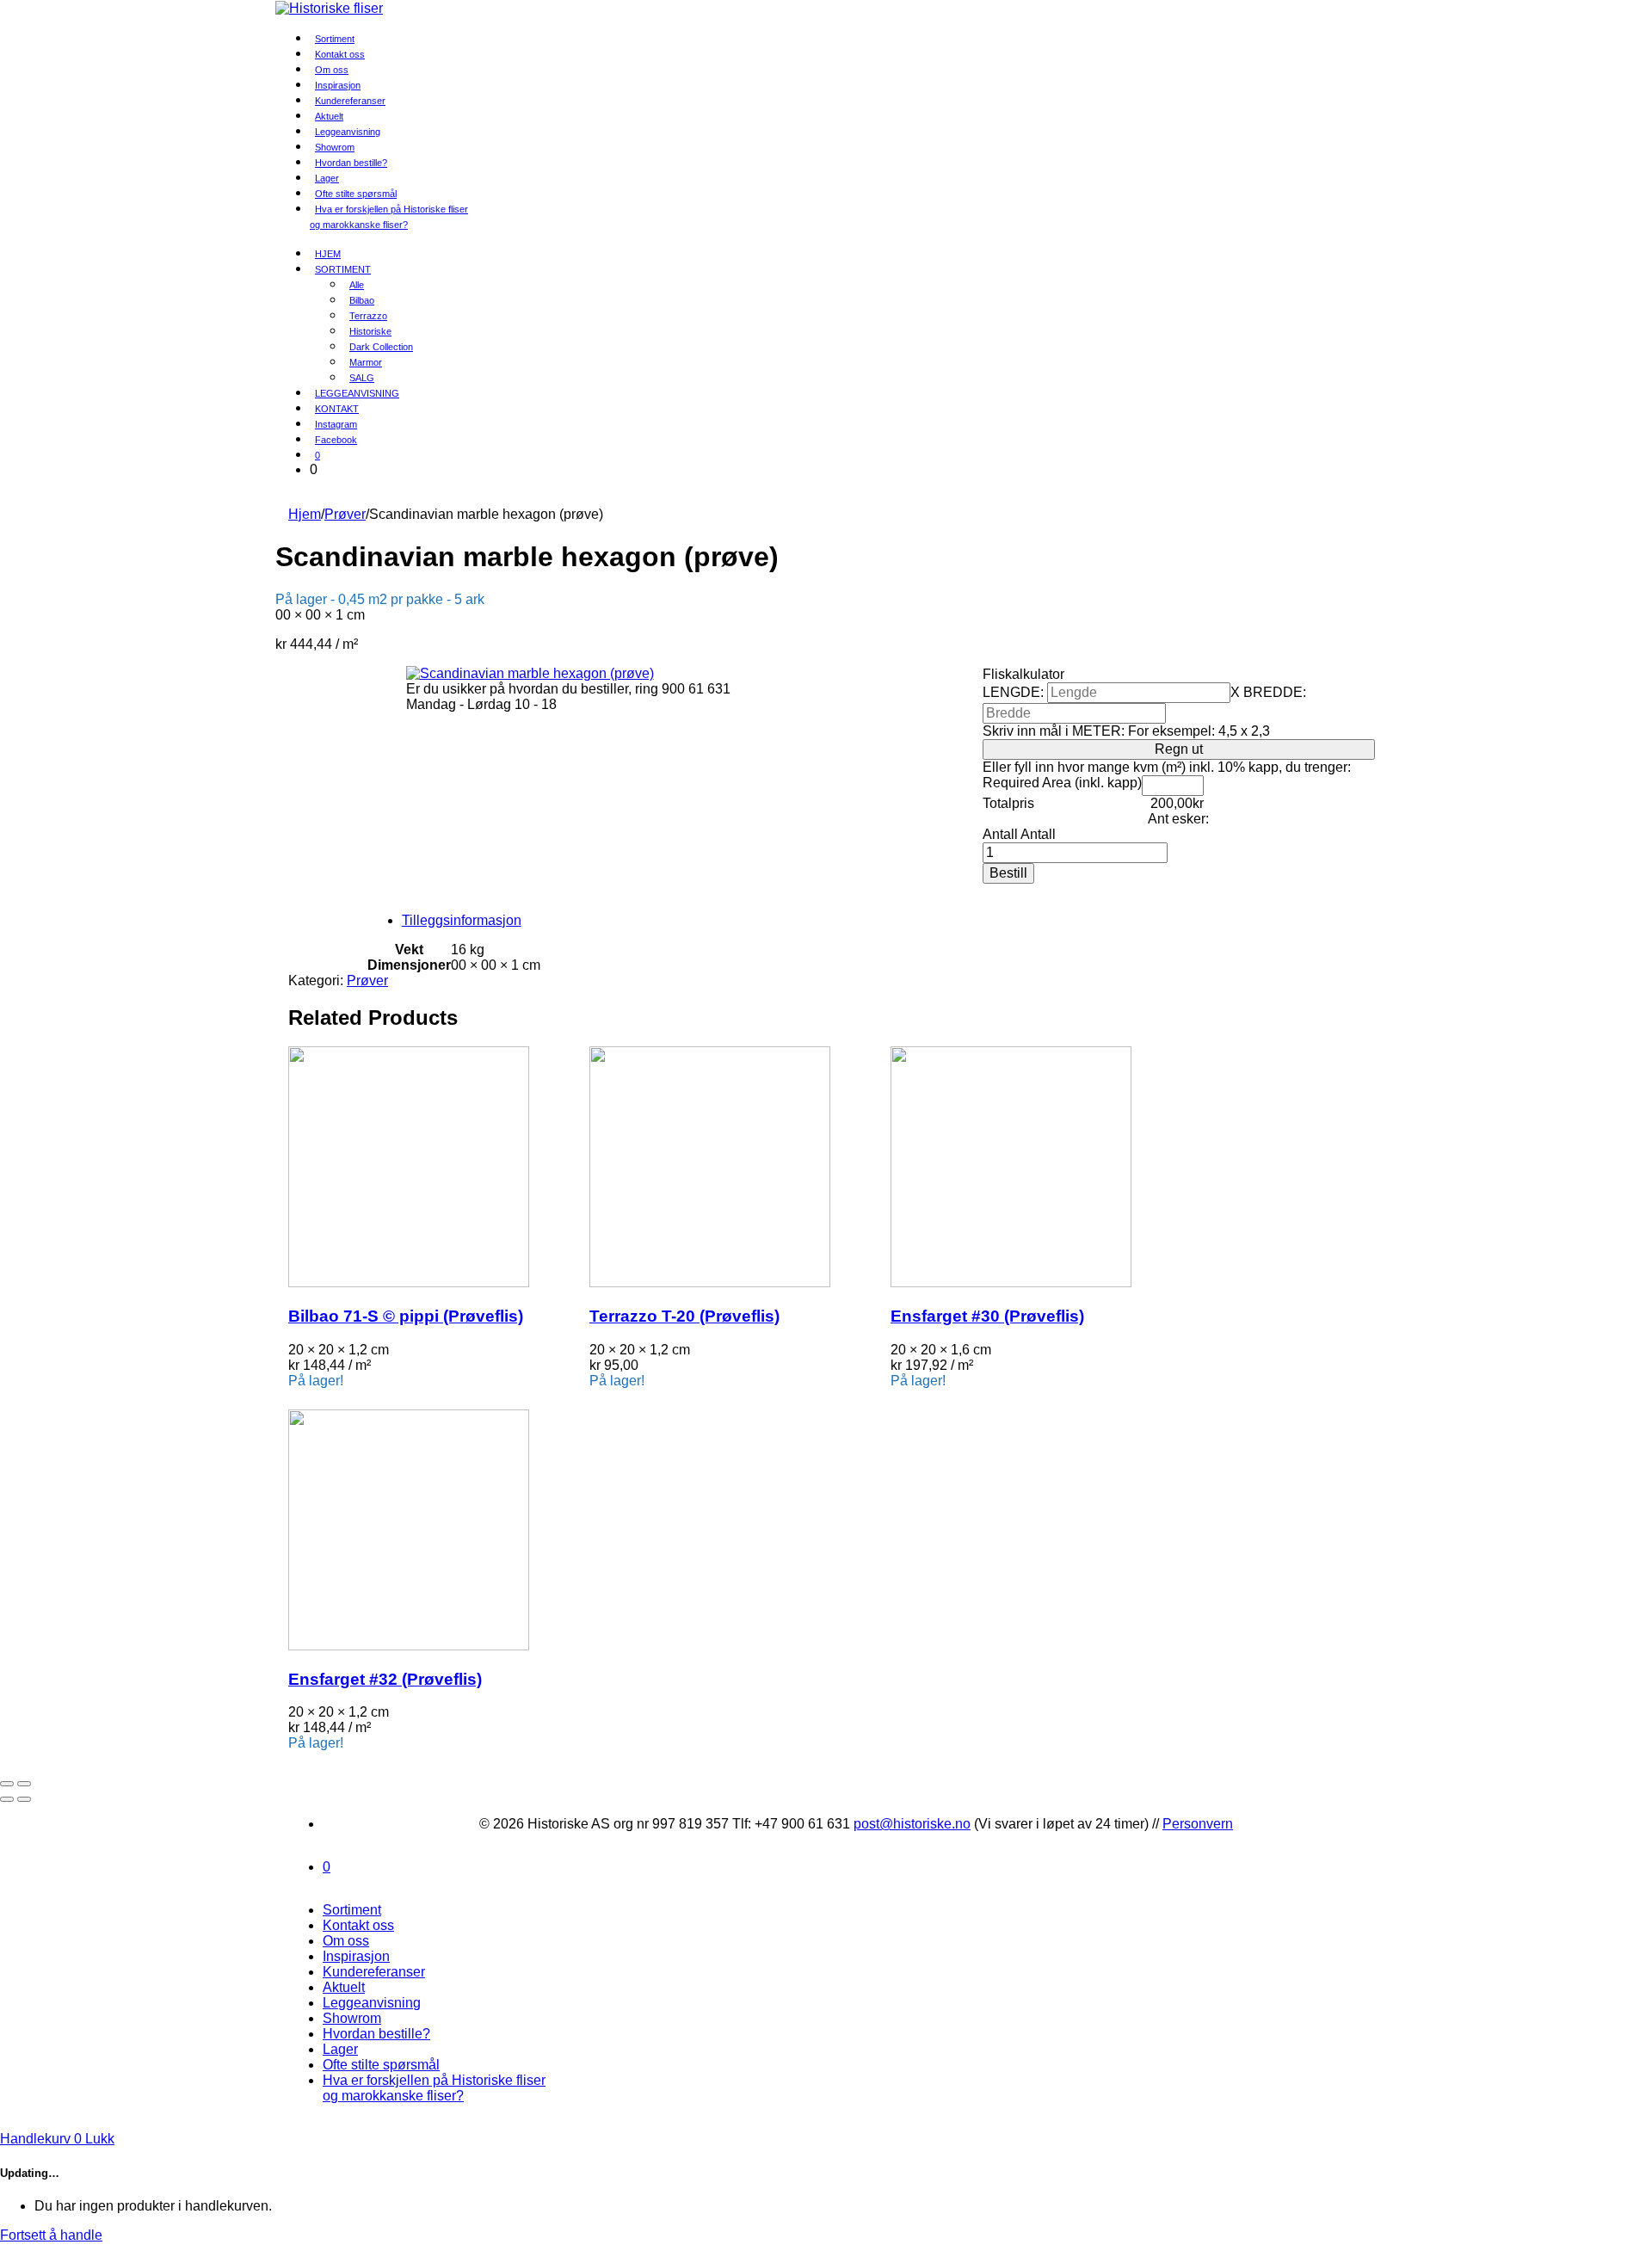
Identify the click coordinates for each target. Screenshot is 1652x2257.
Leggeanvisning (372, 2003)
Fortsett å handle (51, 2235)
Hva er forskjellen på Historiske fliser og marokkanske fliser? (389, 217)
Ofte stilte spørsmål (381, 2065)
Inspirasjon (356, 1956)
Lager (340, 2049)
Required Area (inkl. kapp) (1062, 783)
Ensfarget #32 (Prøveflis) (385, 1679)
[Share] (24, 1784)
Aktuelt (344, 1987)
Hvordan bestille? (351, 163)
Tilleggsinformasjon (462, 920)
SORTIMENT (343, 269)
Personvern (1198, 1824)
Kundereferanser (350, 101)
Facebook (336, 440)
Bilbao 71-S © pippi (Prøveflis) (406, 1316)
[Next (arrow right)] (24, 1799)
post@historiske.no (912, 1824)
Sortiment (352, 1910)
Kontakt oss (358, 1925)
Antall (1000, 834)
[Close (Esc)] (7, 1784)
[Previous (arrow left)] (7, 1799)
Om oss (346, 1941)
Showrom (352, 2018)
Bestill (1008, 873)
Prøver (345, 514)
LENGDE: (1013, 692)
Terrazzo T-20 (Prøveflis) (684, 1316)
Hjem (305, 514)
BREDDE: (1275, 692)
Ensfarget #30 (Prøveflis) (987, 1316)
